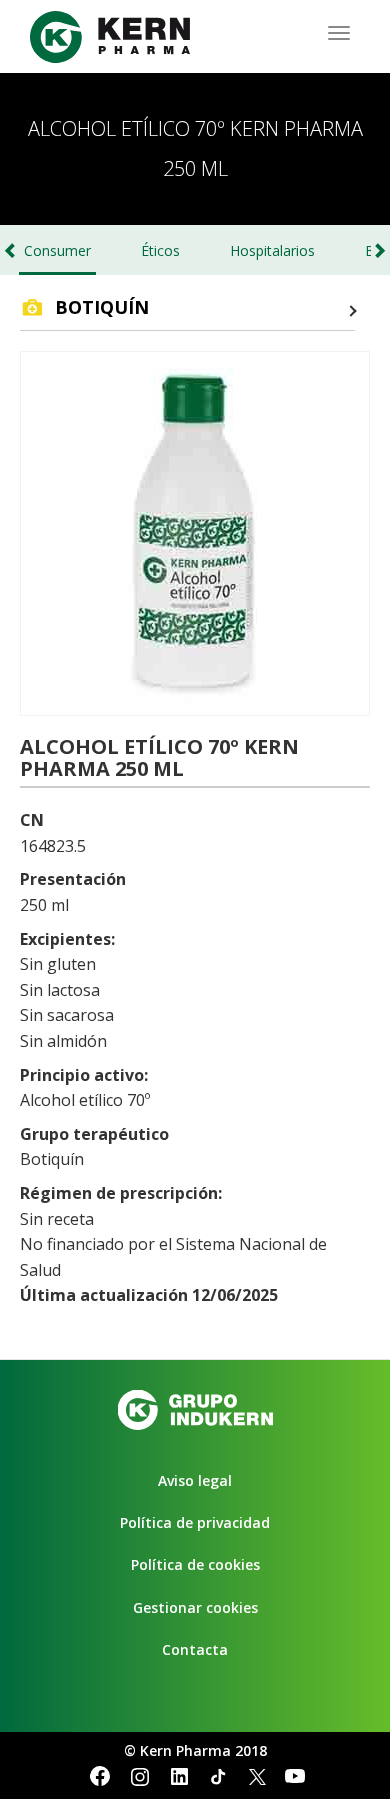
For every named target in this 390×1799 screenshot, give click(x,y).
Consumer (57, 250)
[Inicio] (110, 37)
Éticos (160, 250)
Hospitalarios (272, 250)
